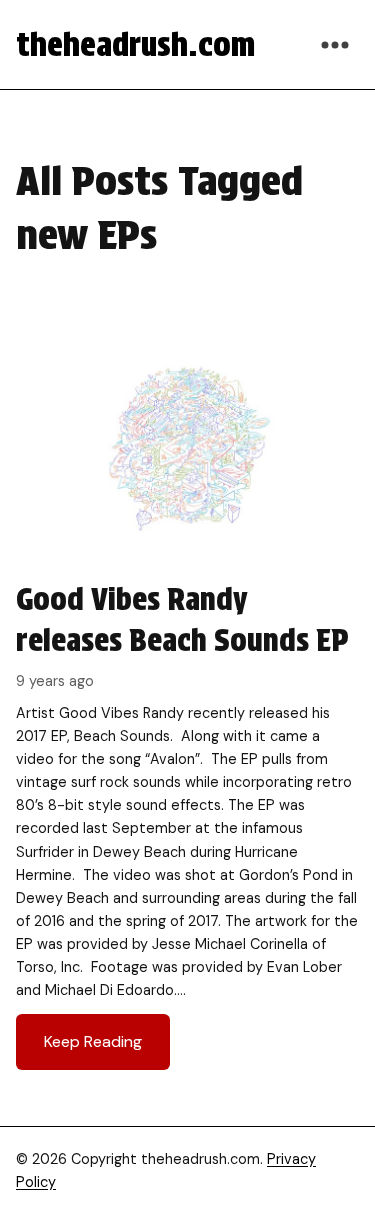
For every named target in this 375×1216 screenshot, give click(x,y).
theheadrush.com (135, 44)
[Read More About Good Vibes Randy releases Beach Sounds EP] (187, 706)
